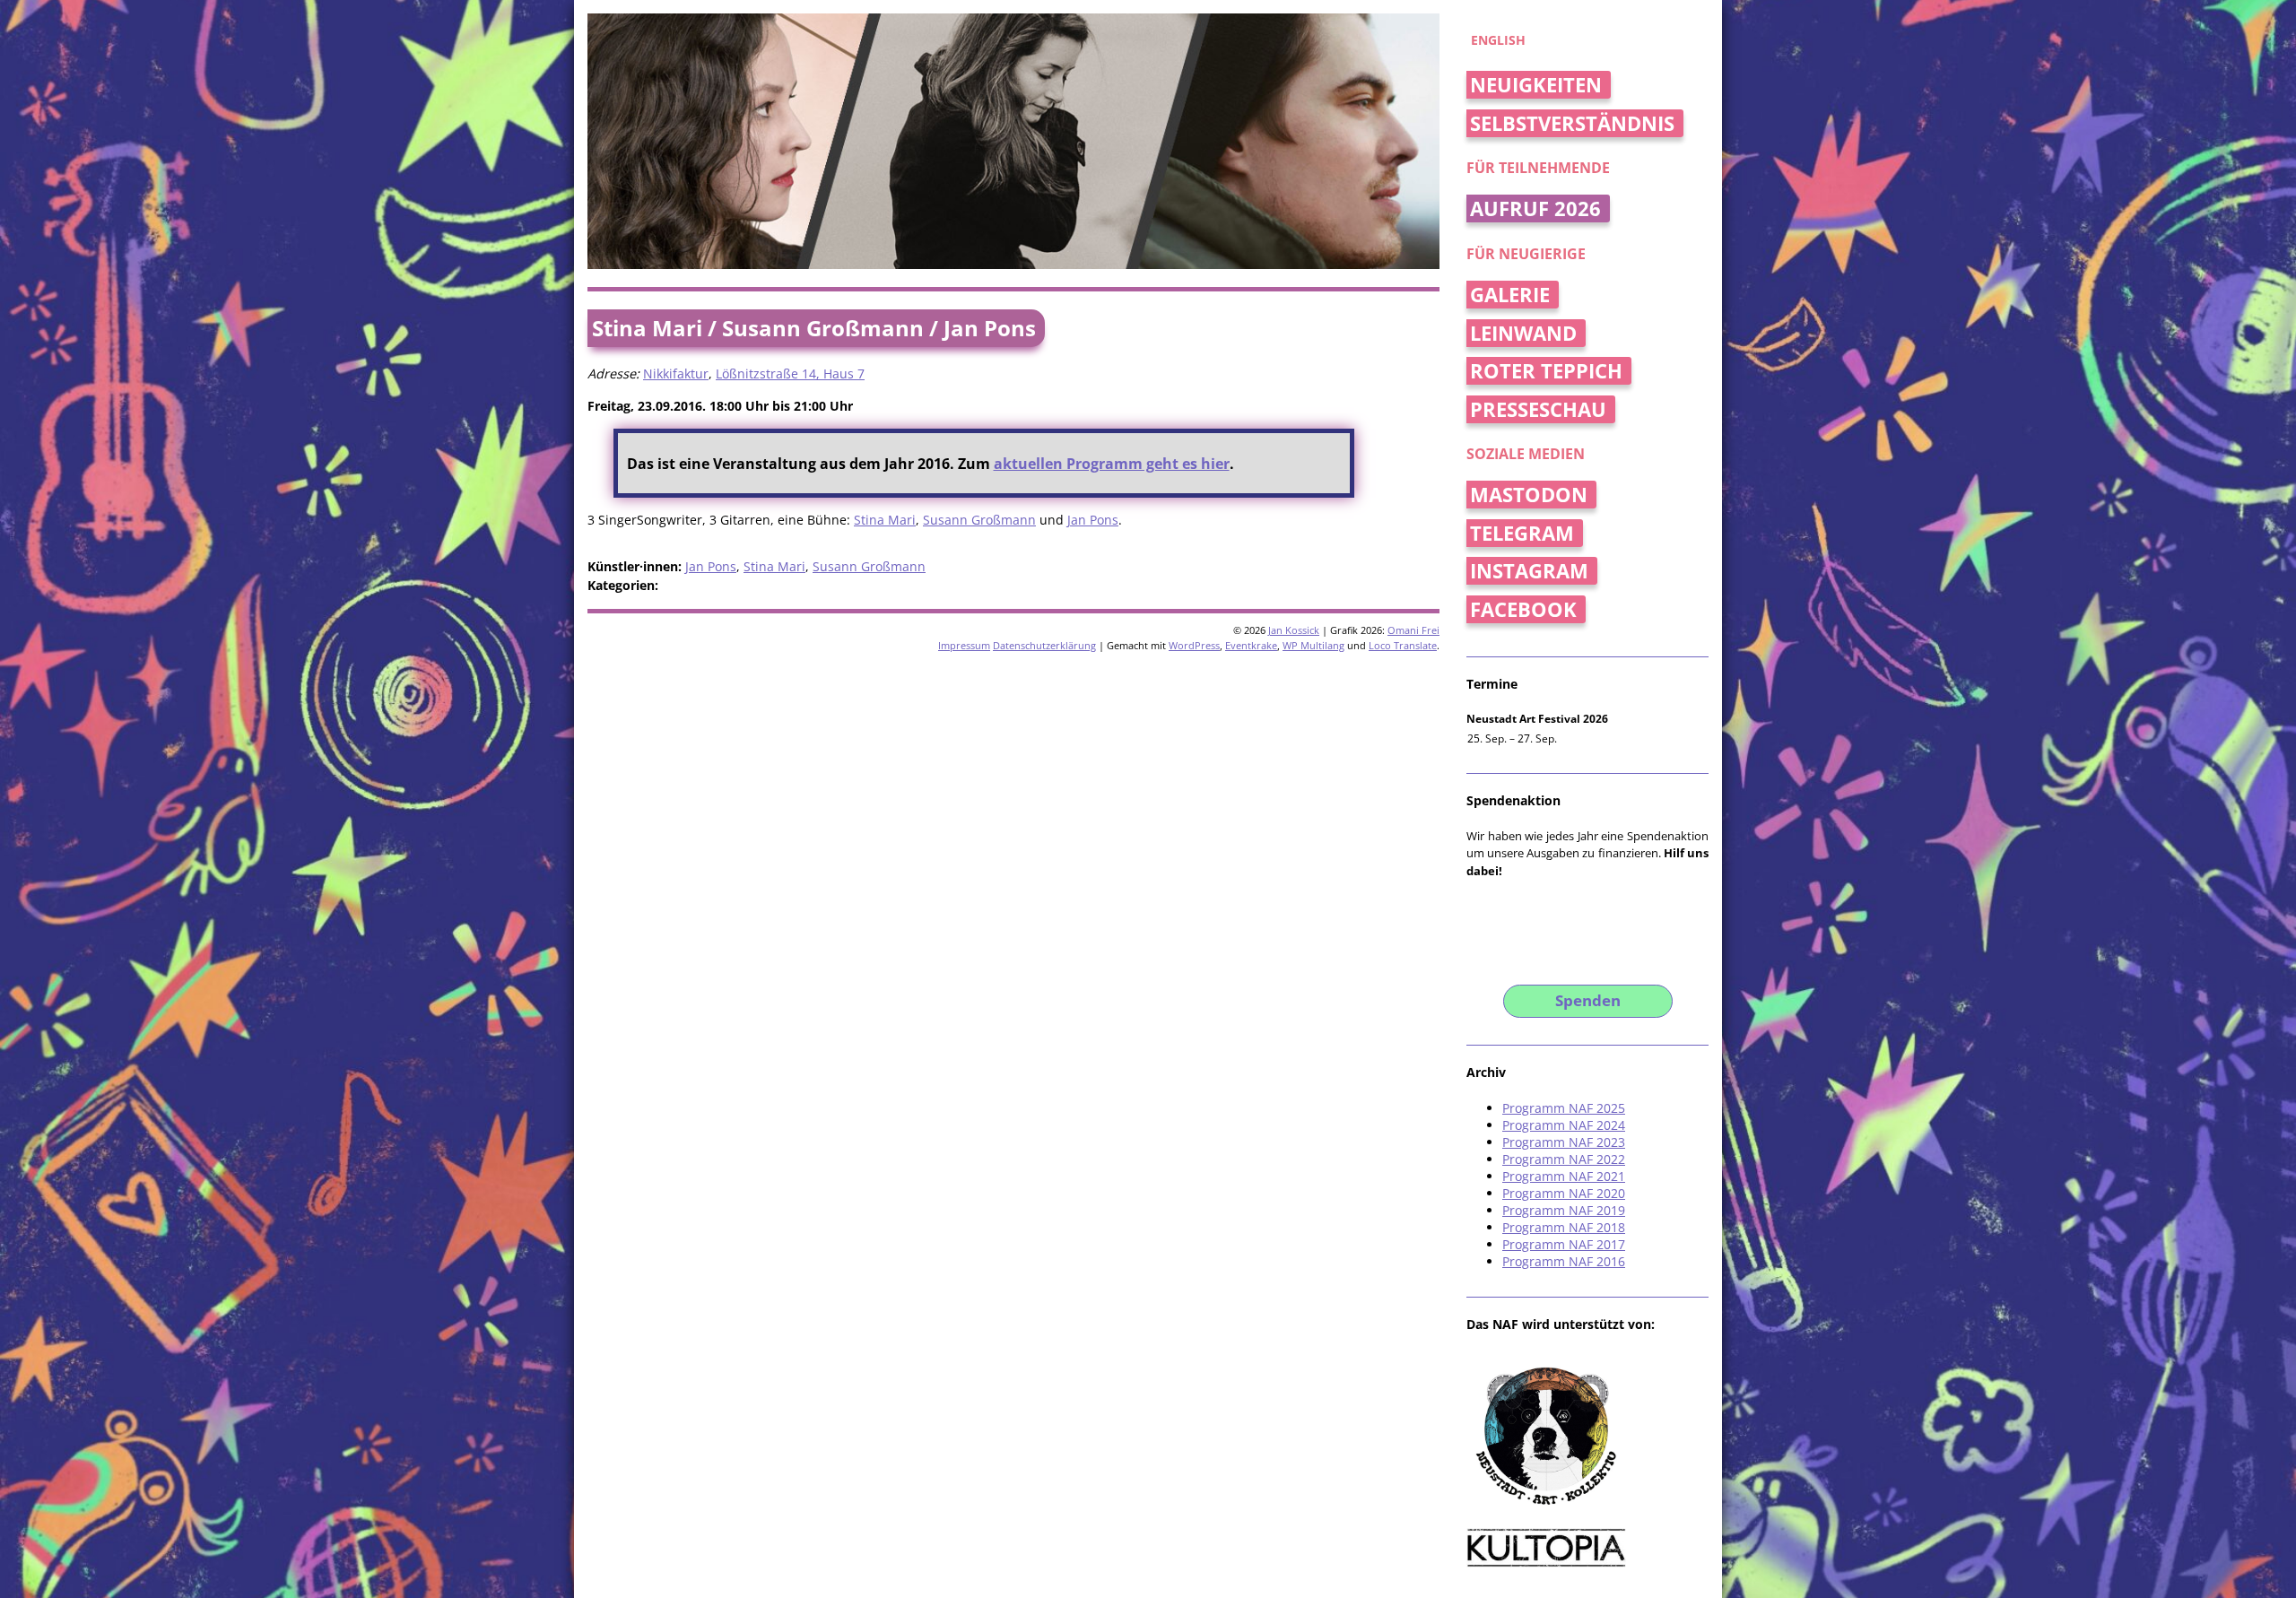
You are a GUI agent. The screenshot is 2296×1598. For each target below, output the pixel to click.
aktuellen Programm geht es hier (1112, 464)
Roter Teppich (1546, 371)
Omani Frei (1413, 630)
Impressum (964, 645)
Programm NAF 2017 (1564, 1244)
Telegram (1522, 533)
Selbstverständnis (1572, 123)
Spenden (1588, 1000)
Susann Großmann (979, 520)
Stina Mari (885, 520)
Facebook (1523, 609)
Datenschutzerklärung (1044, 645)
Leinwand (1523, 333)
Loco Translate (1403, 645)
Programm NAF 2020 (1564, 1193)
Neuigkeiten (1536, 85)
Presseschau (1538, 409)
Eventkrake (1251, 645)
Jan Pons (1093, 520)
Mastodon (1529, 495)
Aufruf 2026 (1535, 208)
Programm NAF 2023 (1564, 1142)
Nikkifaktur (676, 373)
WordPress (1194, 645)
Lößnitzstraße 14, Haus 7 (790, 373)
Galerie (1510, 295)
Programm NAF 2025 (1564, 1108)
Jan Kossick (1294, 630)
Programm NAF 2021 (1564, 1176)
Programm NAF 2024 (1564, 1125)
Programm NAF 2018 (1564, 1227)
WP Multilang (1313, 645)
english (1498, 40)
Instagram (1529, 571)
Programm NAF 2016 (1564, 1261)
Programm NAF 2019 (1564, 1210)
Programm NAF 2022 (1564, 1159)
